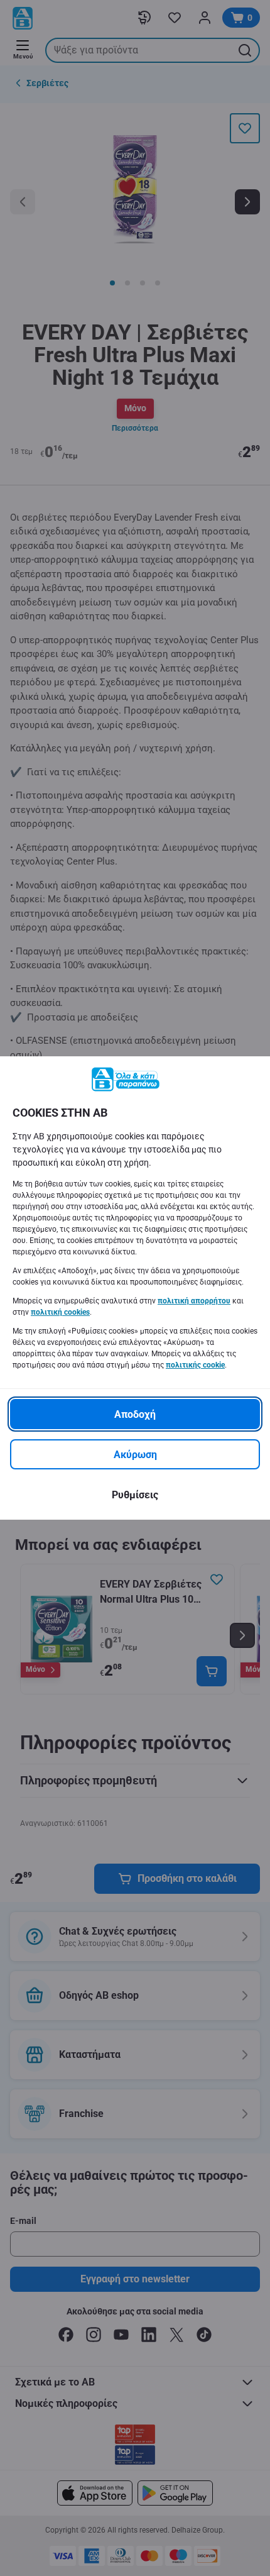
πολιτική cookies (60, 1312)
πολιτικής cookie (195, 1365)
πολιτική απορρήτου (194, 1301)
